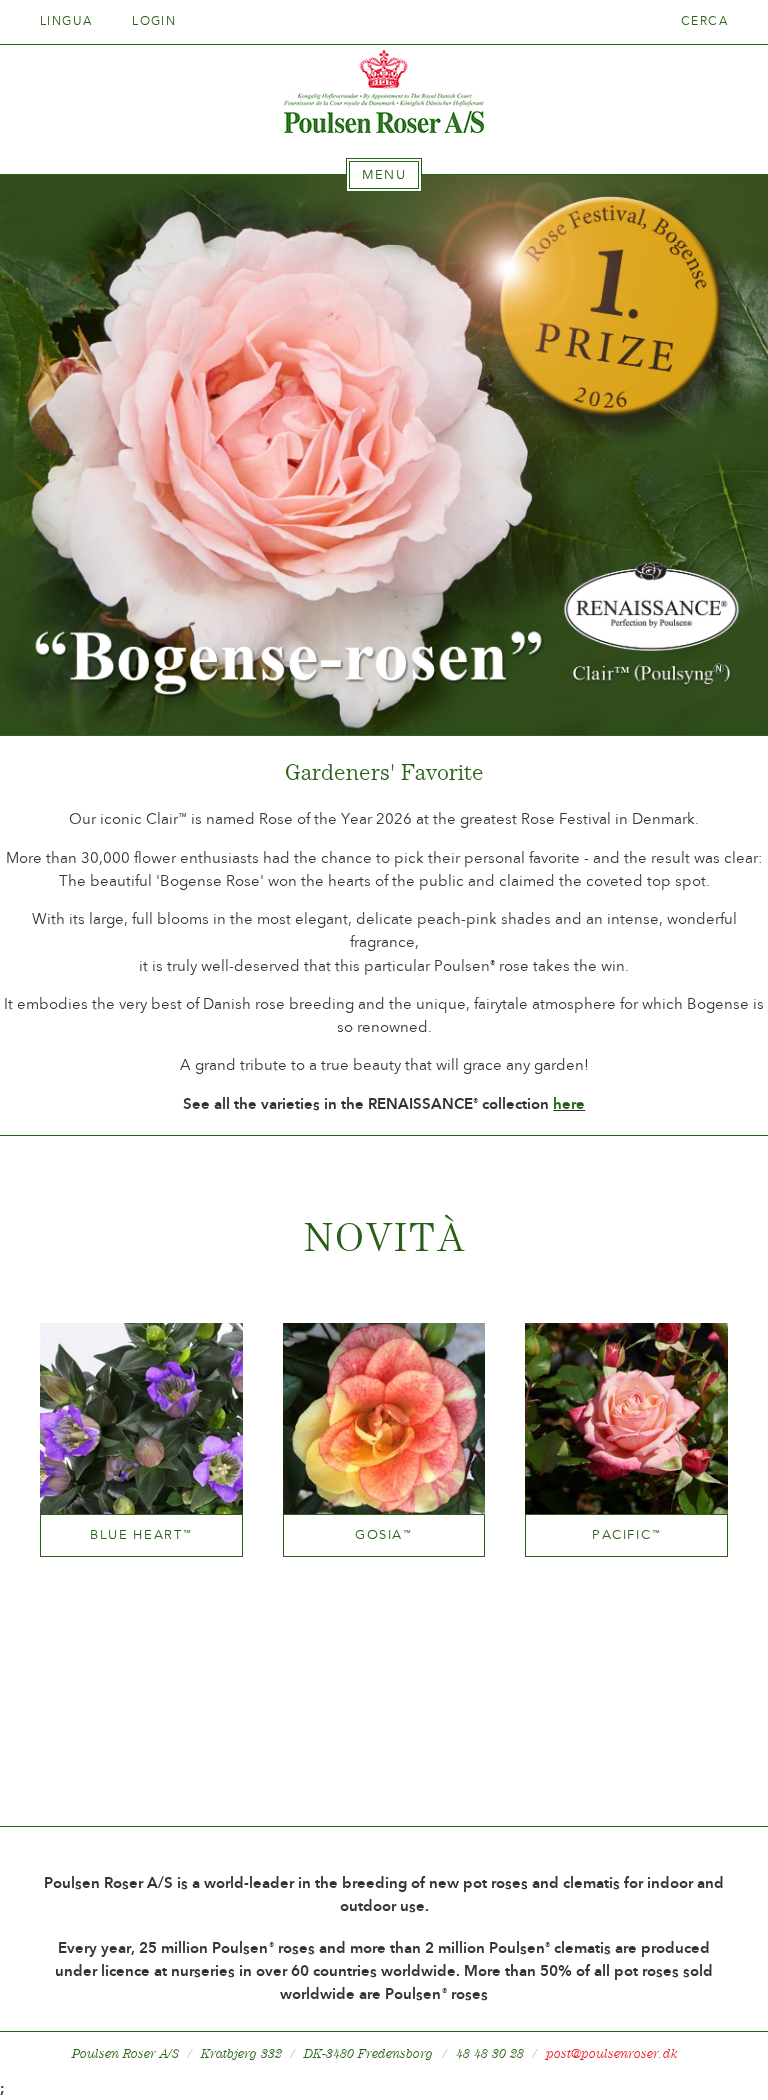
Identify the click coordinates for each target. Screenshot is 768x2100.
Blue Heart (141, 1534)
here (569, 1104)
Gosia (384, 1534)
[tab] (384, 175)
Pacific (626, 1534)
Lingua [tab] (68, 21)
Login (154, 21)
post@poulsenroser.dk (612, 2053)
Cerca (704, 21)
